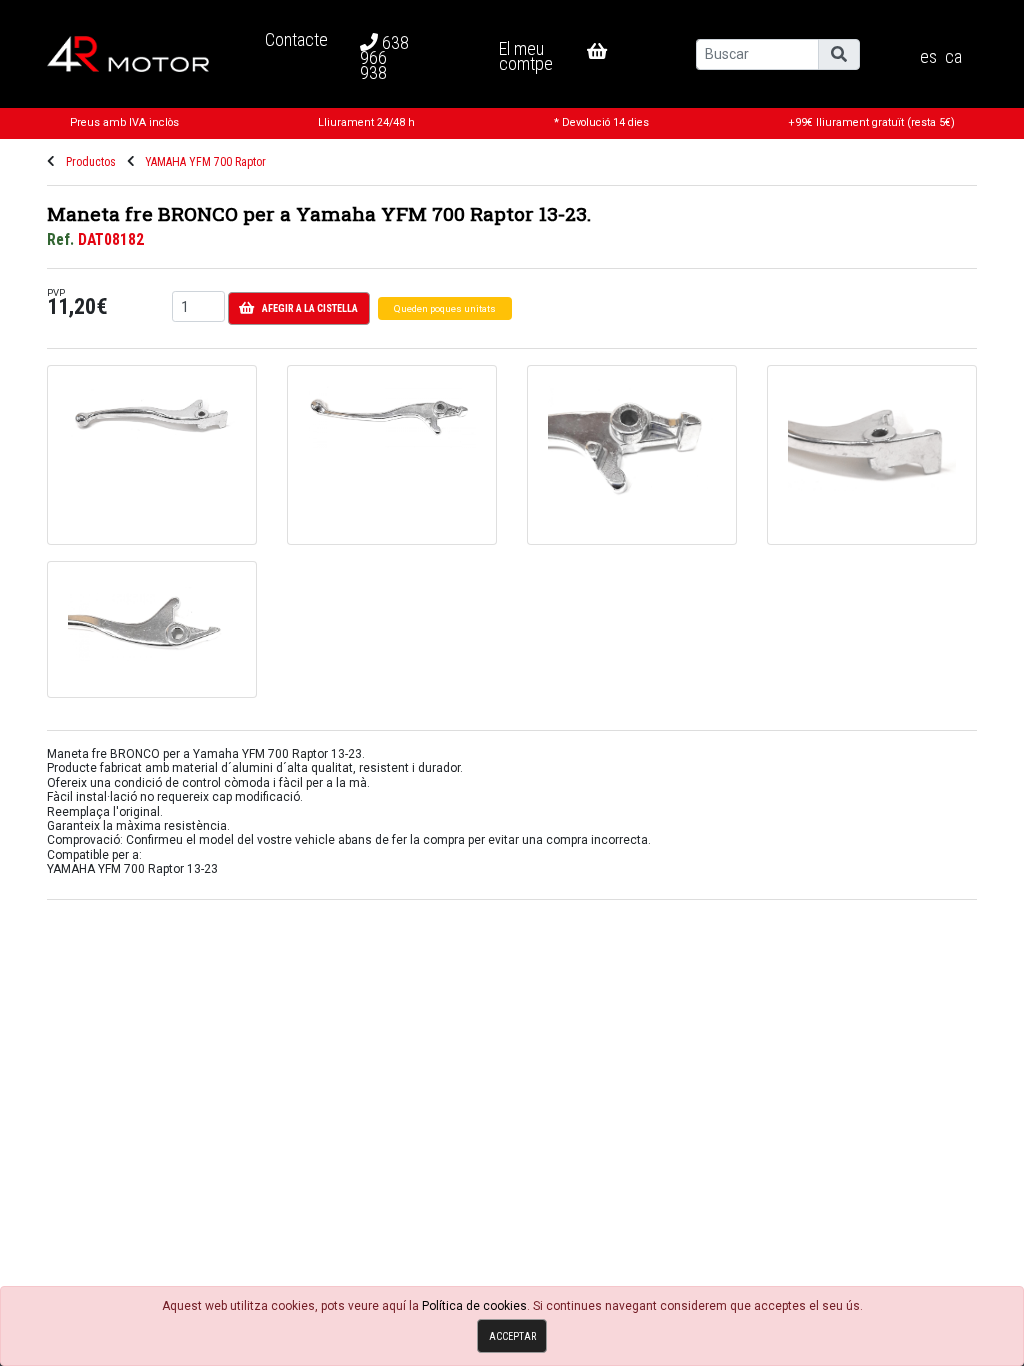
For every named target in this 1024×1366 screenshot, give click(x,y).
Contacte (296, 39)
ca (953, 57)
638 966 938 (384, 57)
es (928, 57)
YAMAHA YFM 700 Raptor (205, 162)
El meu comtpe (526, 55)
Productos (91, 162)
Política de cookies (474, 1306)
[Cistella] (613, 51)
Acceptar (512, 1336)
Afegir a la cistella (310, 308)
